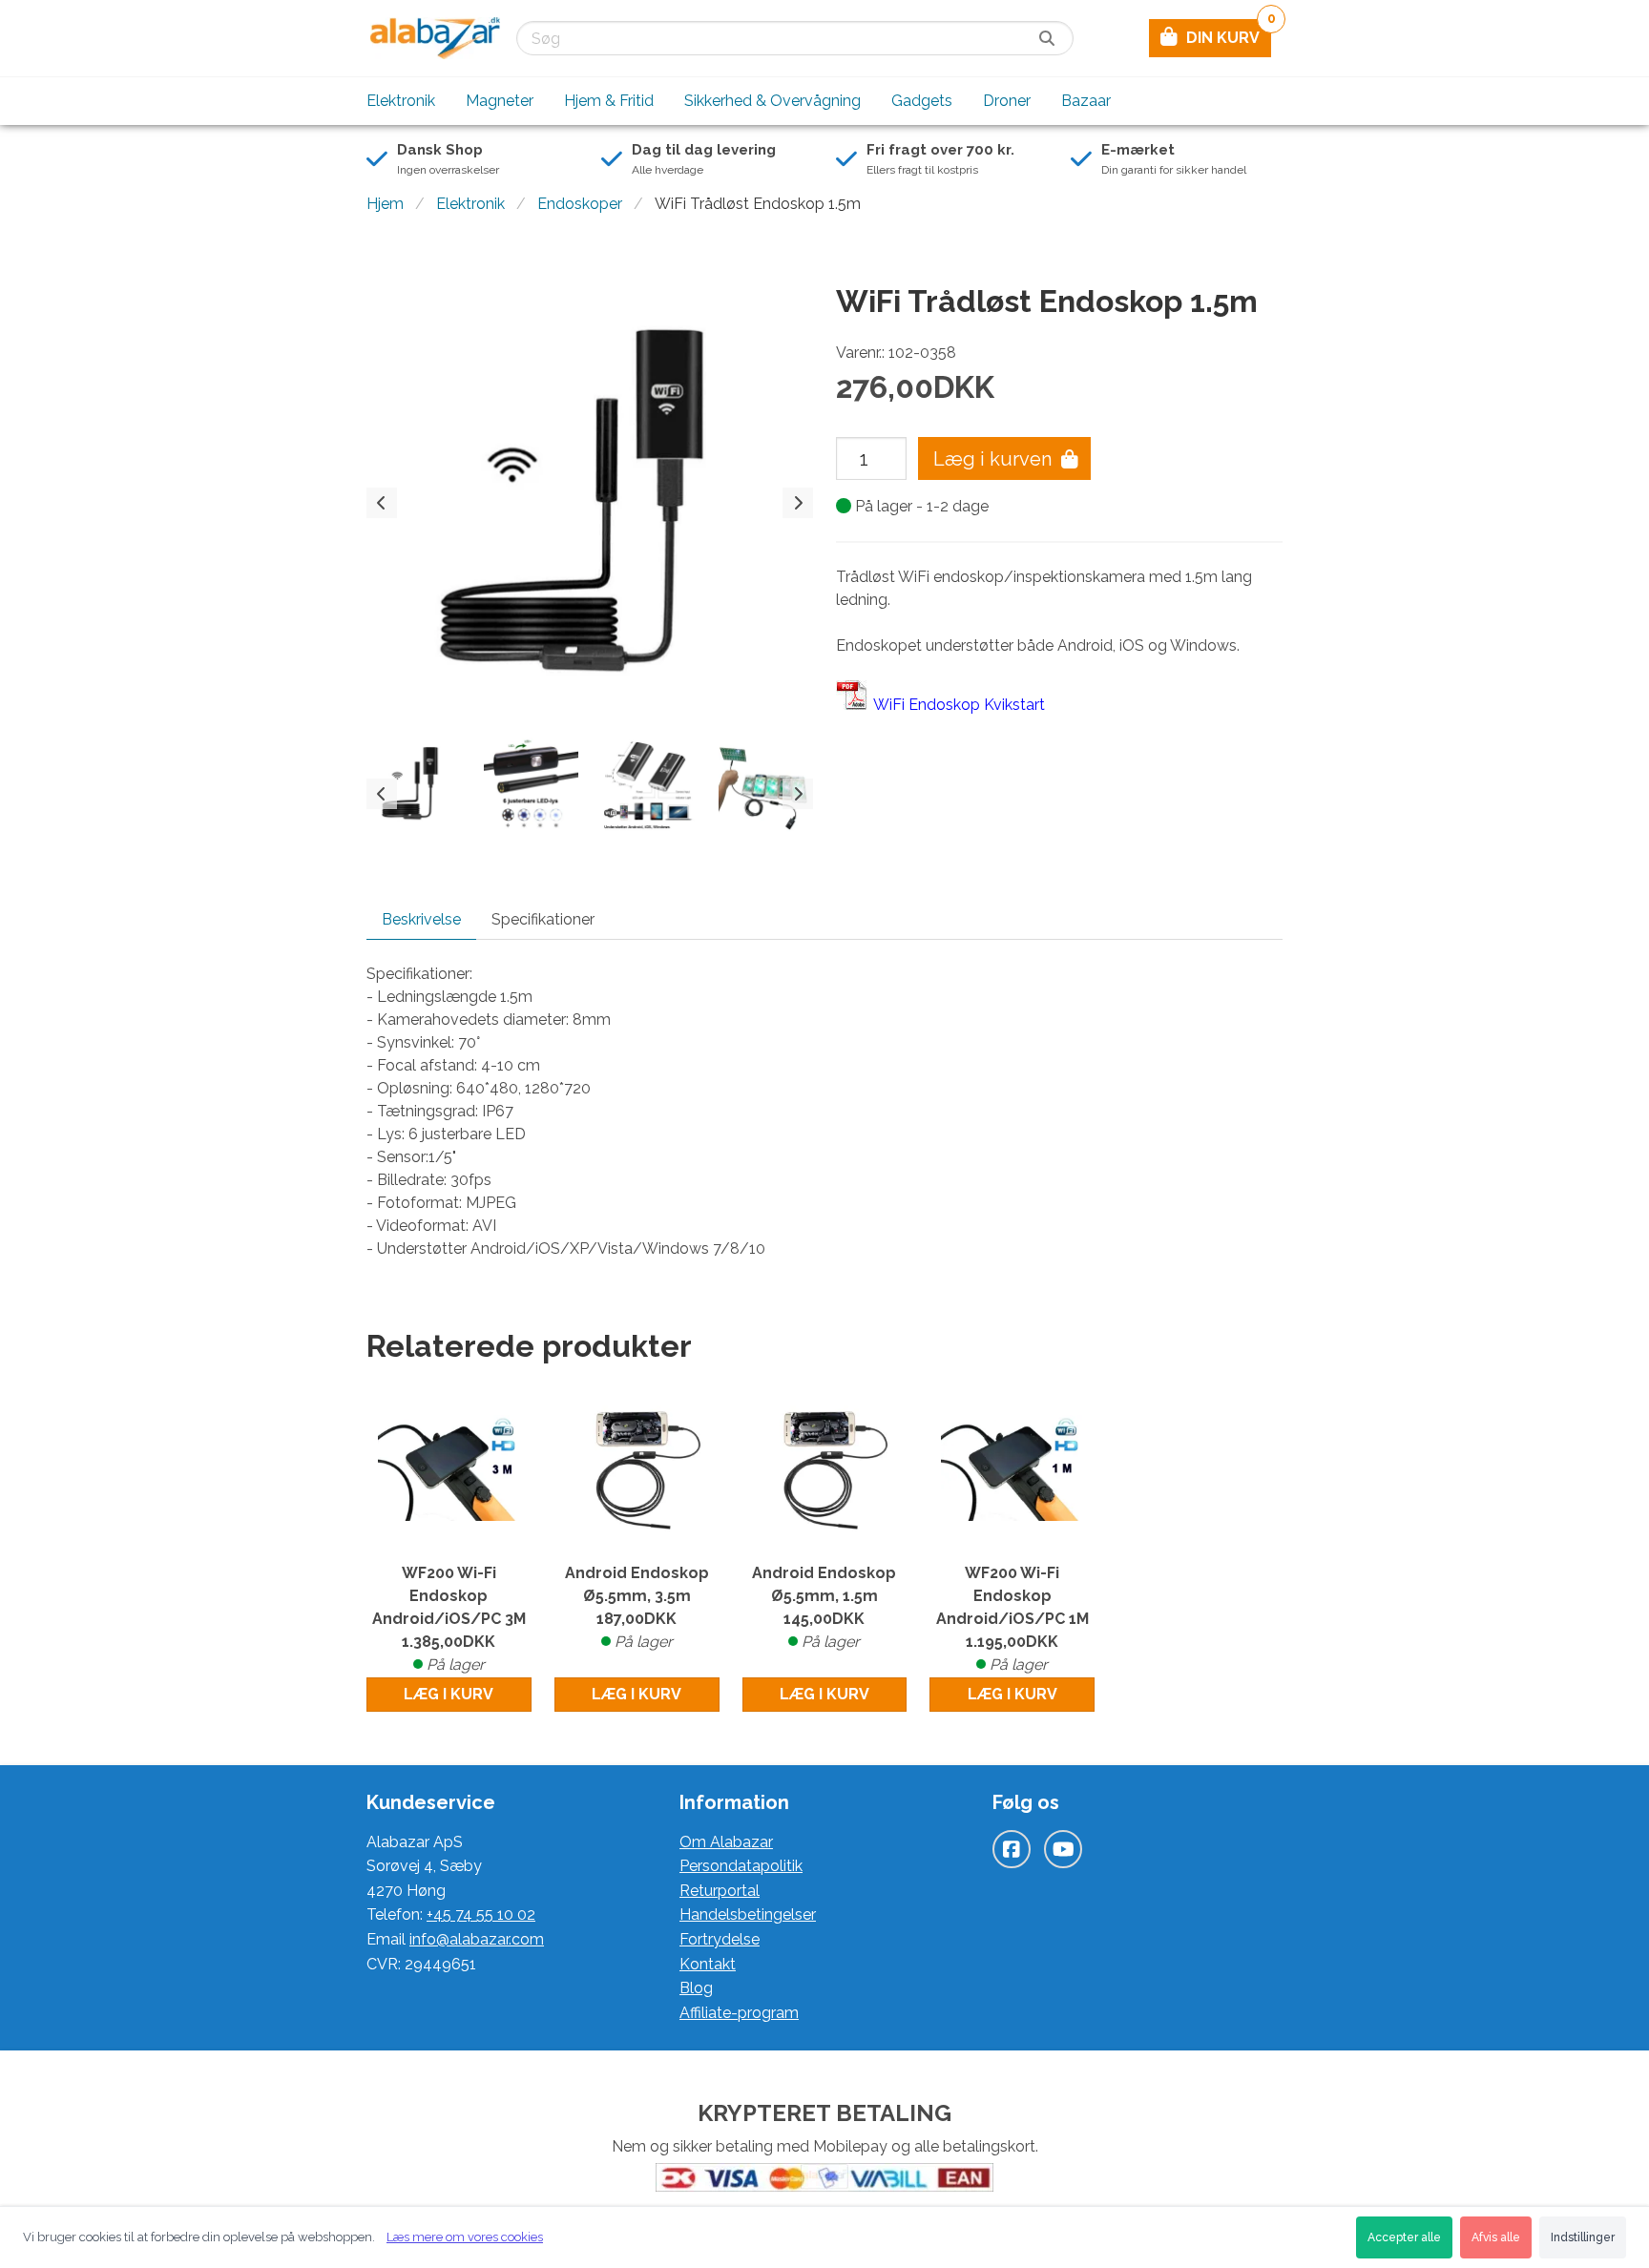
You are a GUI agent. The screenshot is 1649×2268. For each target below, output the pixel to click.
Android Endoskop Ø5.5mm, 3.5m (637, 1607)
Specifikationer (543, 919)
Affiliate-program (739, 2013)
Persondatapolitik (741, 1866)
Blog (696, 1988)
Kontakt (708, 1964)
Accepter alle (1404, 2237)
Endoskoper (580, 204)
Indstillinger (1583, 2237)
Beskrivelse (421, 919)
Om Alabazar (726, 1842)
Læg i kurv (449, 1694)
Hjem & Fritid (609, 101)
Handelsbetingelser (748, 1914)
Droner (1007, 101)
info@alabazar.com (477, 1939)
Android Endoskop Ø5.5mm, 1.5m (824, 1607)
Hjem (385, 204)
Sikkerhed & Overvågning (772, 101)
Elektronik (401, 101)
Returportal (720, 1891)
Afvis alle (1496, 2237)
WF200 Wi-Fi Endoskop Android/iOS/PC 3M (449, 1619)
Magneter (500, 101)
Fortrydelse (720, 1939)
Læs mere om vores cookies (465, 2237)
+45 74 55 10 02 (481, 1914)
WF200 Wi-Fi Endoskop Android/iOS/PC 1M (1012, 1619)
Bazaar (1086, 101)
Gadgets (922, 101)
